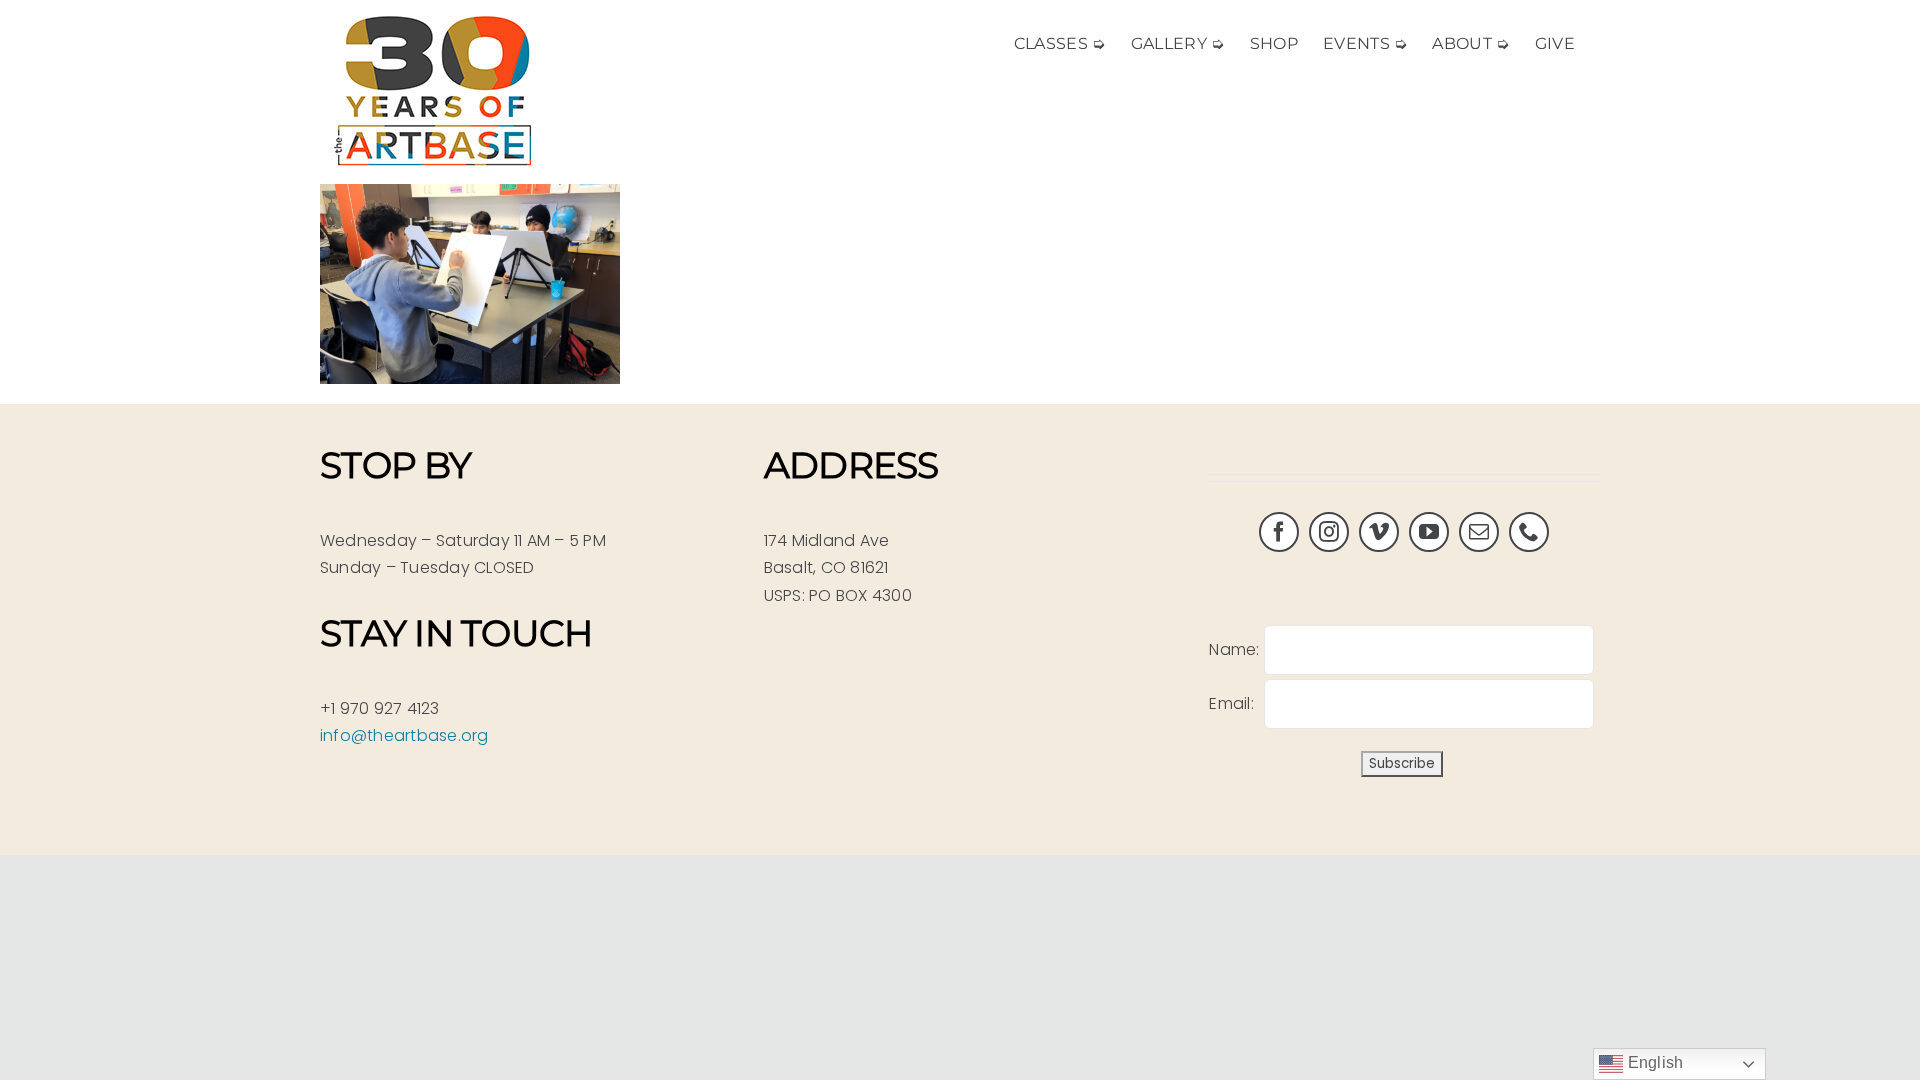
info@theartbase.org (404, 735)
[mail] (1479, 532)
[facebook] (1279, 532)
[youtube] (1429, 532)
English (1653, 1062)
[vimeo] (1379, 532)
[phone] (1529, 532)
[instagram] (1329, 532)
